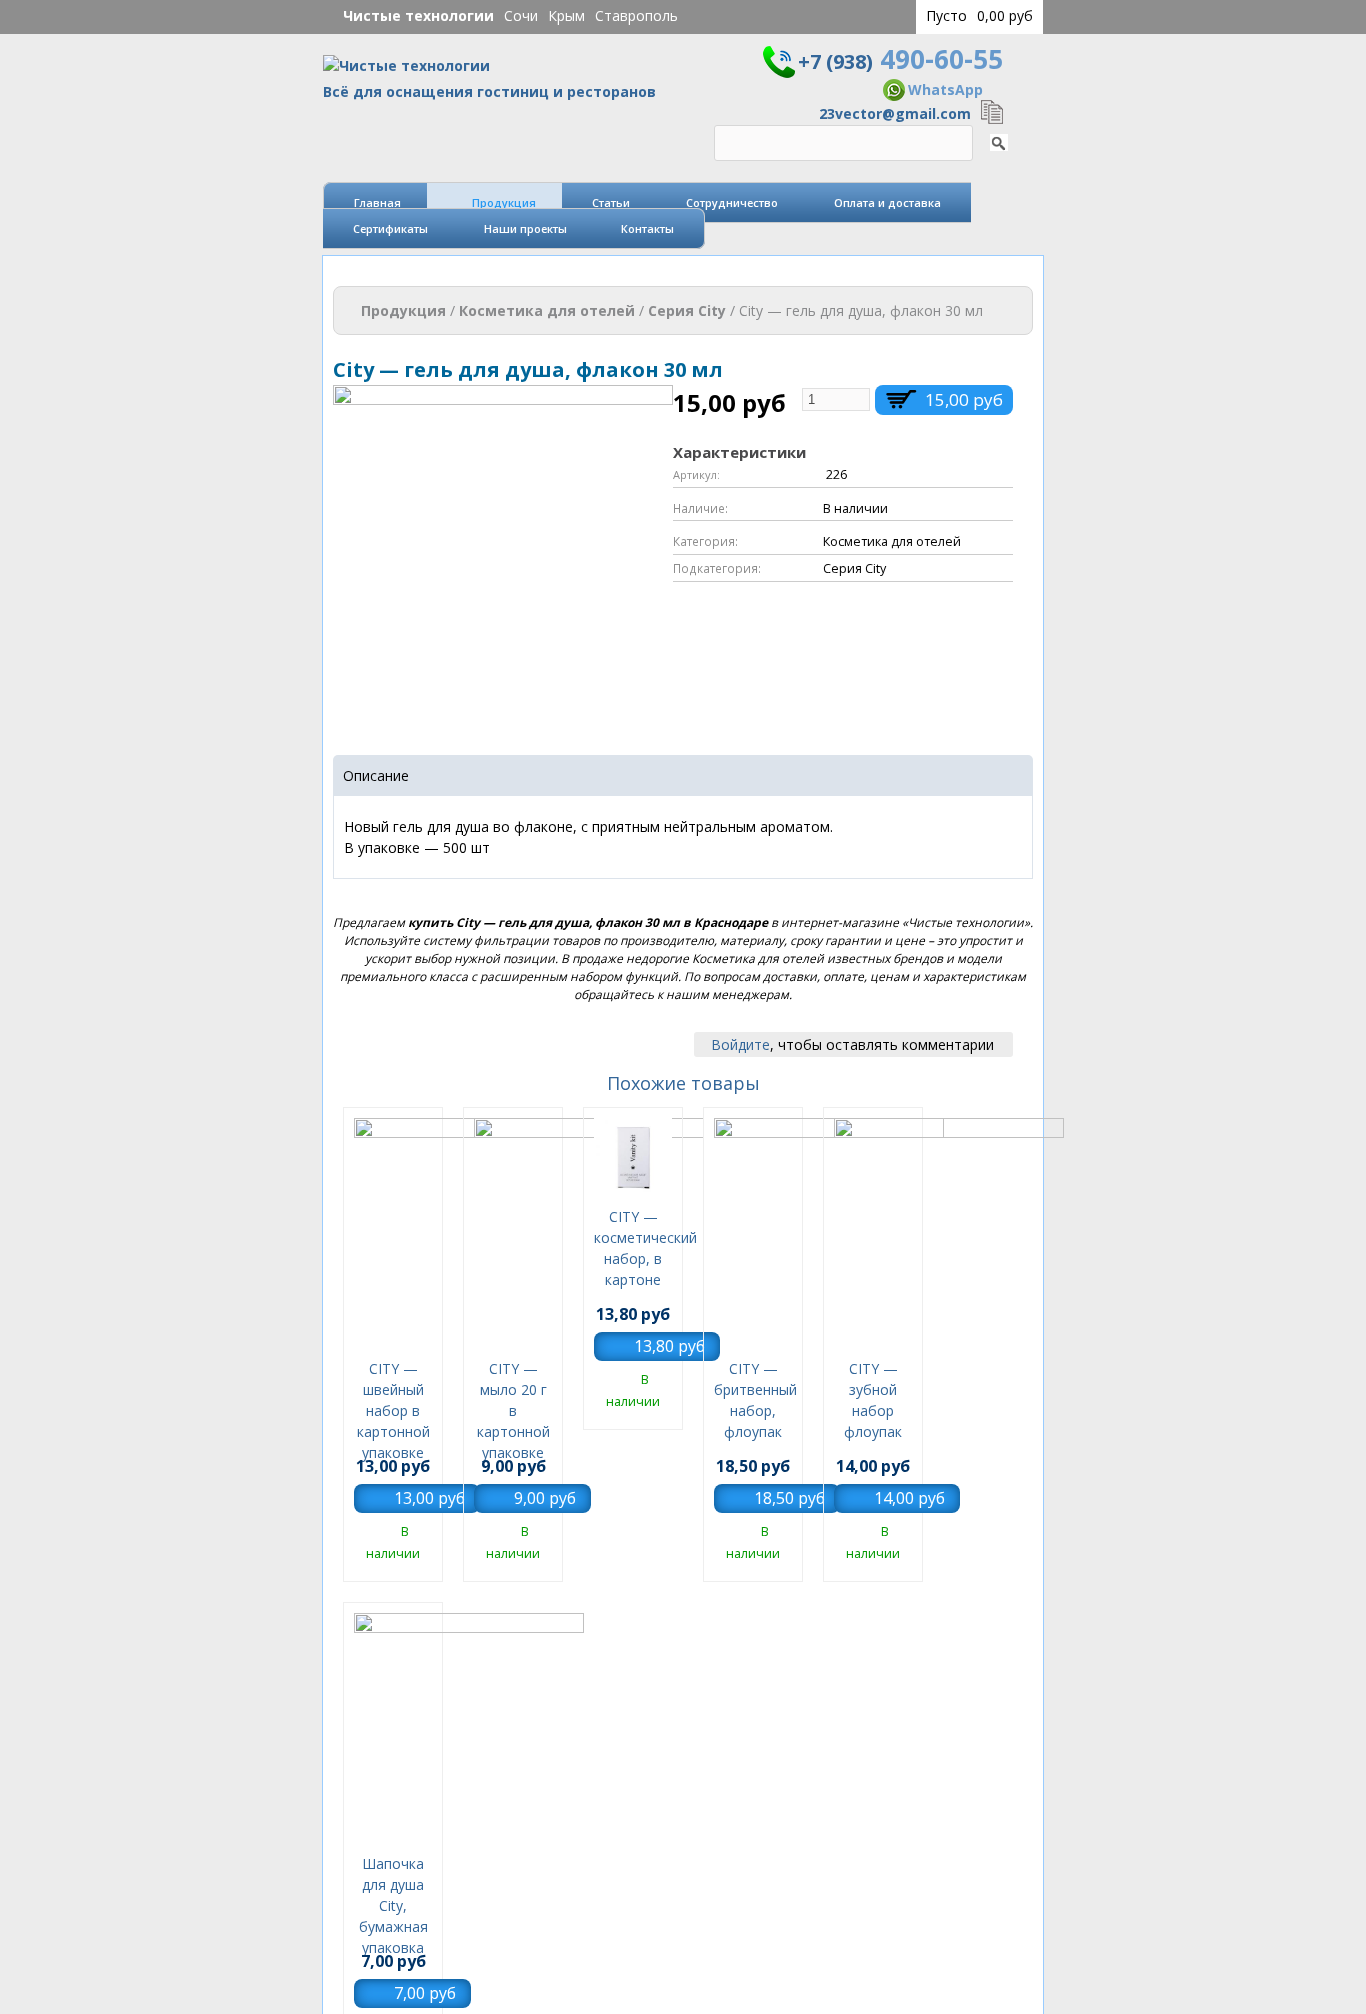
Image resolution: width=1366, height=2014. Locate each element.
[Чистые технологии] (406, 70)
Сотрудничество (732, 202)
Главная (377, 202)
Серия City (687, 310)
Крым (566, 15)
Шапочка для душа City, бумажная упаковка (393, 1905)
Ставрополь (636, 15)
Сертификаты (390, 228)
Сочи (521, 15)
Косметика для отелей (547, 310)
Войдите (740, 1044)
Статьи (611, 202)
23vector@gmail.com (895, 113)
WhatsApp (945, 89)
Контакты (647, 228)
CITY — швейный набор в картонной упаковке (393, 1410)
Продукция (504, 202)
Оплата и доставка (887, 202)
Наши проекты (525, 228)
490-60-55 (900, 59)
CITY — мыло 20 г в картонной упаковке (513, 1410)
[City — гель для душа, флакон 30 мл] (503, 714)
